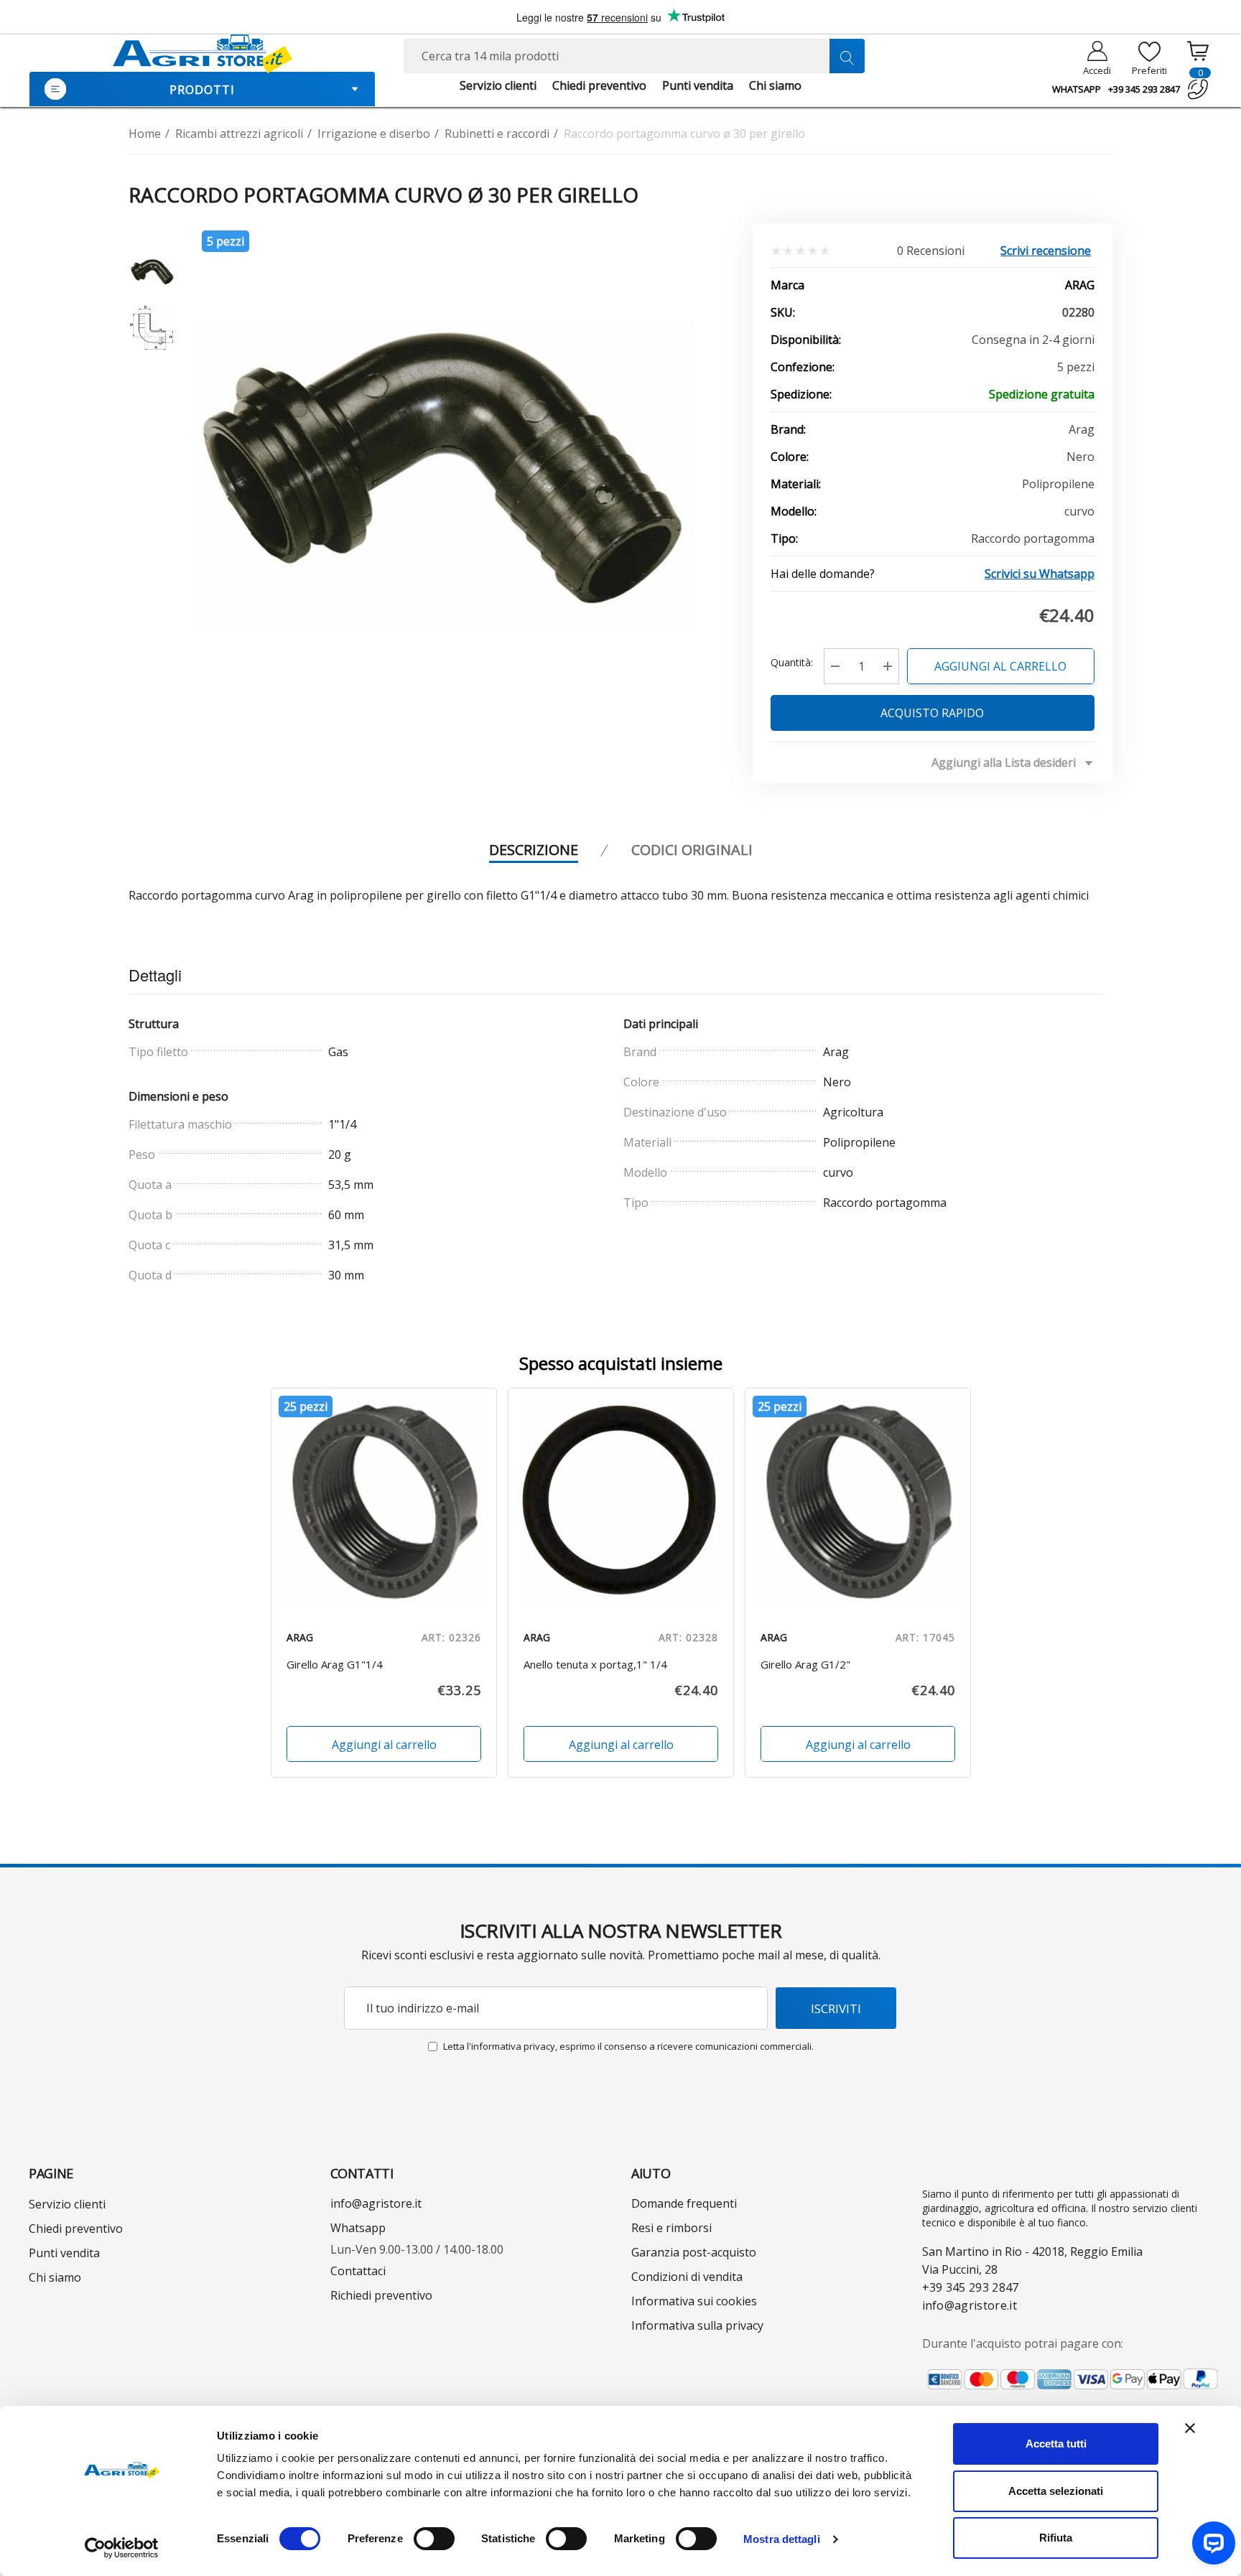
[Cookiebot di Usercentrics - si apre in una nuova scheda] (122, 2548)
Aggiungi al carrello (1001, 666)
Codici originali (692, 850)
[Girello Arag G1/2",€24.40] (858, 1501)
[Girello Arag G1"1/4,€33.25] (384, 1501)
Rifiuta (1056, 2538)
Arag (1080, 285)
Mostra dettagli (782, 2539)
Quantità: (792, 662)
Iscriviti (836, 2008)
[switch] (434, 2539)
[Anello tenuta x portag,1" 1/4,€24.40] (621, 1501)
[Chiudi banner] (1190, 2428)
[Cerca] (847, 56)
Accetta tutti (1056, 2444)
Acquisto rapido (933, 713)
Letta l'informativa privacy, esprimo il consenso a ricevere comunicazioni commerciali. (628, 2046)
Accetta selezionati (1056, 2491)
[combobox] (634, 56)
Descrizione (534, 850)
